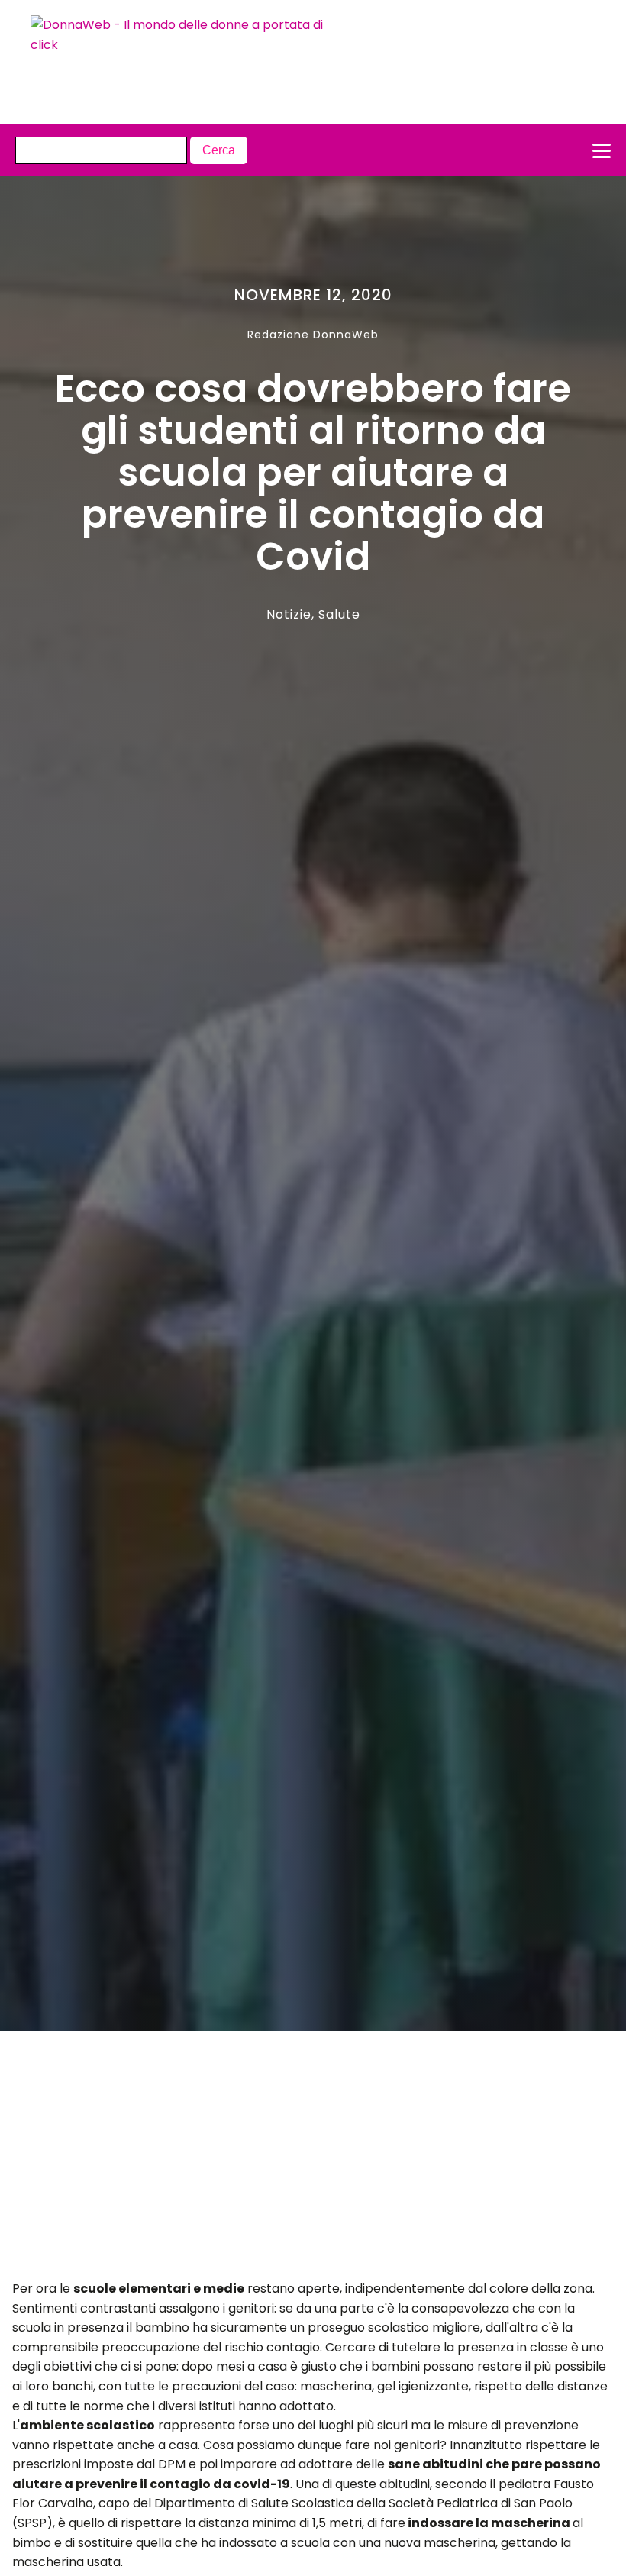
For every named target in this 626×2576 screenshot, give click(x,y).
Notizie (289, 614)
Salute (339, 614)
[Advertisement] (283, 2160)
